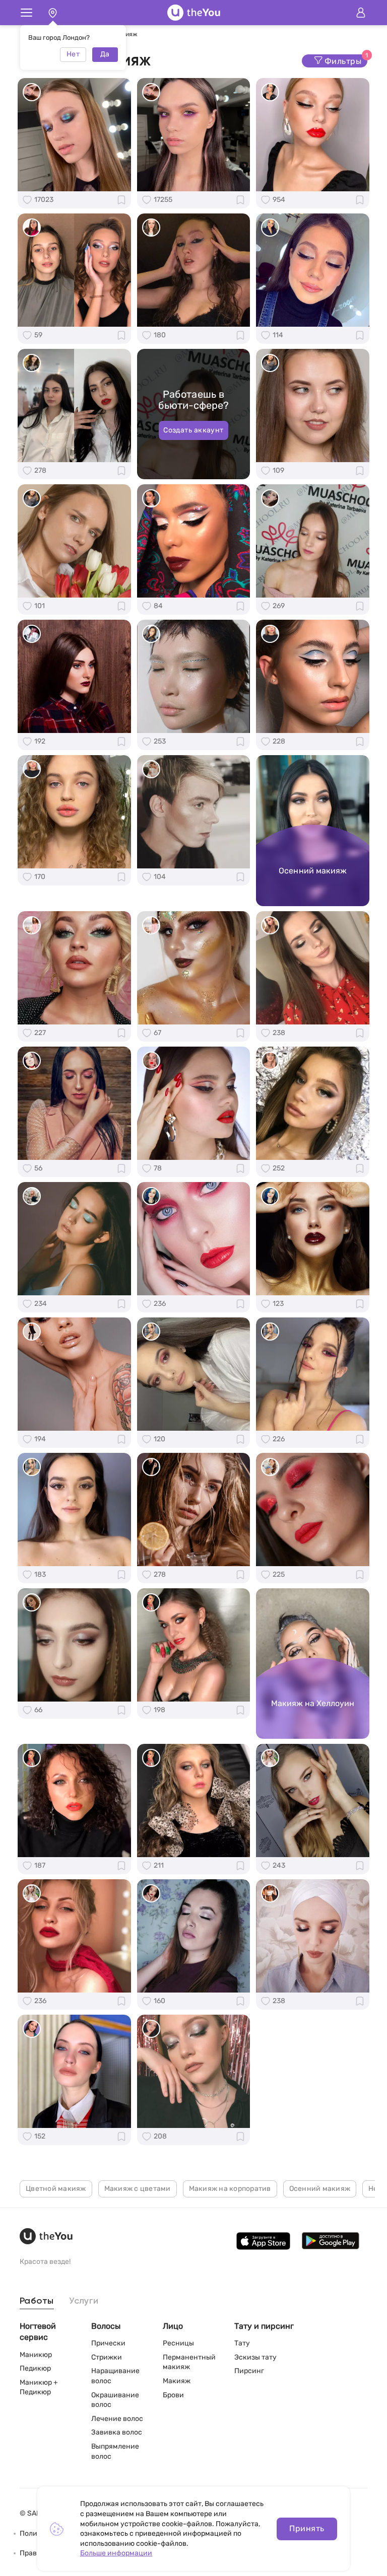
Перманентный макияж (189, 2362)
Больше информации (116, 2553)
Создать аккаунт (193, 430)
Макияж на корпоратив (230, 2189)
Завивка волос (117, 2432)
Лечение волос (117, 2419)
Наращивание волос (115, 2376)
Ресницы (178, 2343)
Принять (307, 2528)
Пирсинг (249, 2371)
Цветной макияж (56, 2189)
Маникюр (36, 2355)
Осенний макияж (320, 2189)
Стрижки (107, 2357)
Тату (242, 2343)
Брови (173, 2395)
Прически (108, 2343)
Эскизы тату (255, 2357)
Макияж (177, 2381)
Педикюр (35, 2368)
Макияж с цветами (138, 2189)
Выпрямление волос (115, 2451)
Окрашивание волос (115, 2400)
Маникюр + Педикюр (39, 2387)
